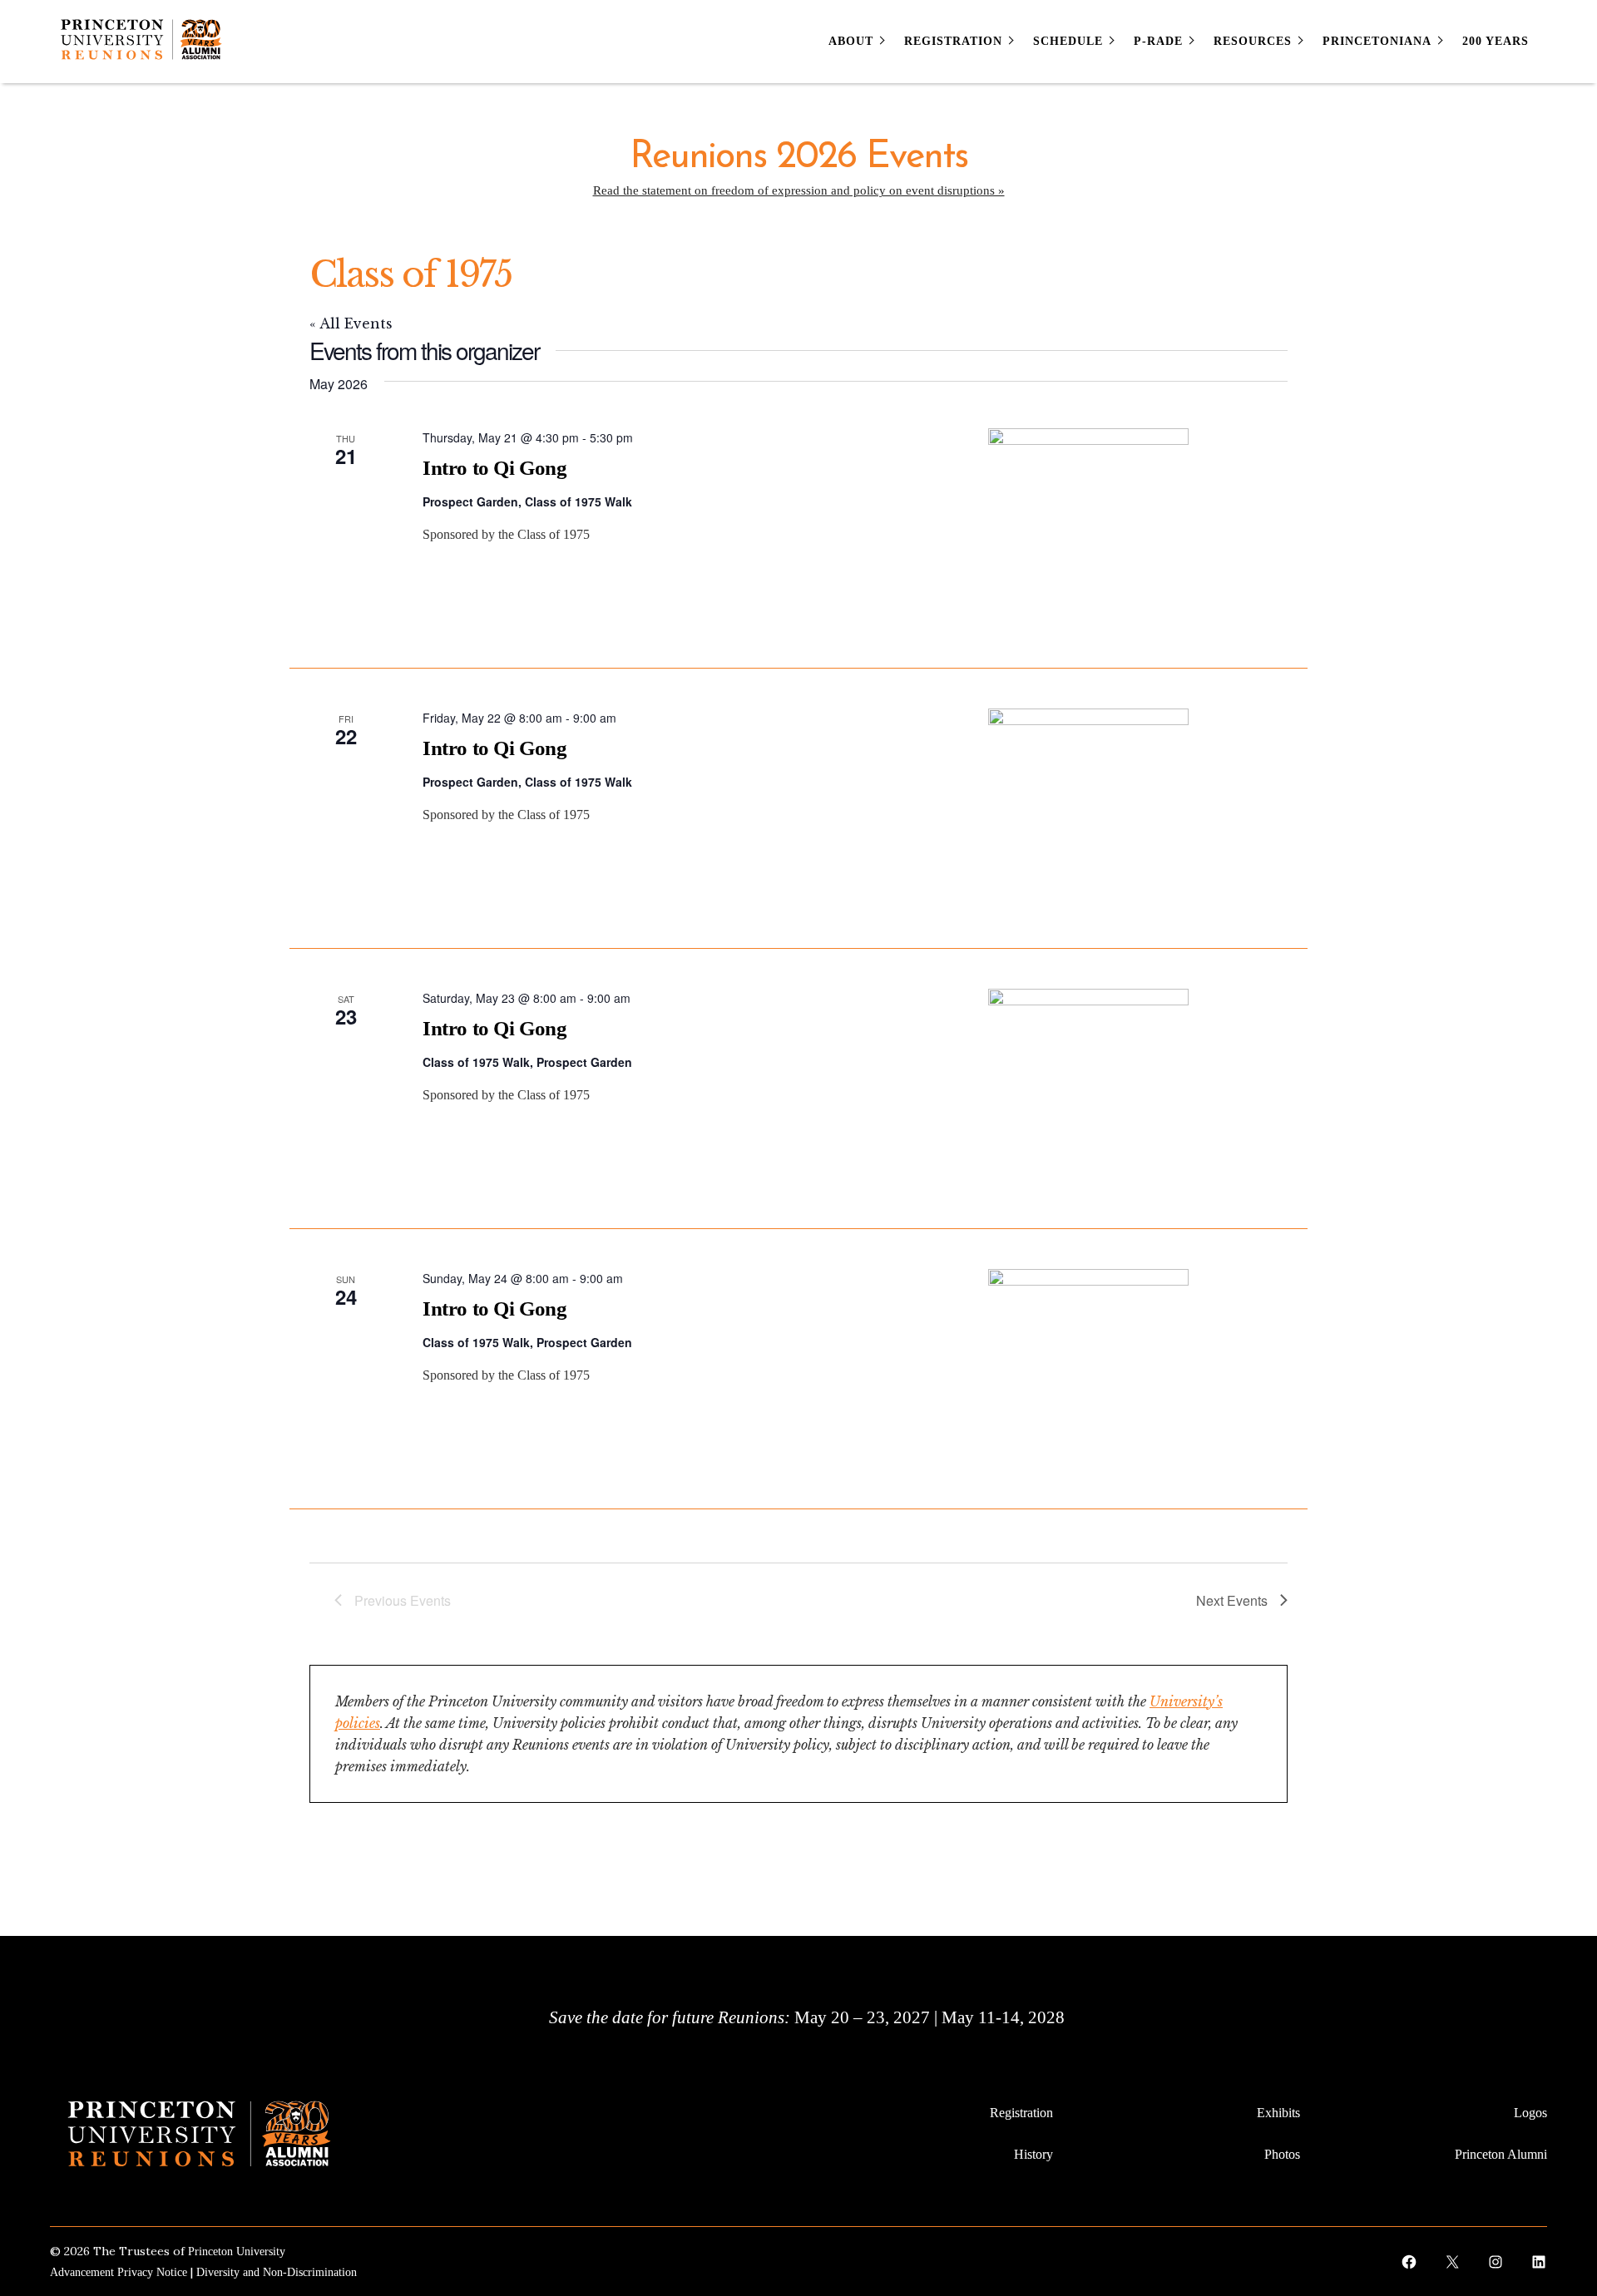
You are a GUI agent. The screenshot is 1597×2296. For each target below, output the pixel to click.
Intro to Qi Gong (495, 468)
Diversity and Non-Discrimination (277, 2272)
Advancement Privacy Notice (119, 2272)
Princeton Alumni (1501, 2154)
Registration (1021, 2113)
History (1033, 2154)
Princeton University (237, 2252)
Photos (1282, 2154)
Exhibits (1278, 2113)
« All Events (351, 323)
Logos (1530, 2113)
